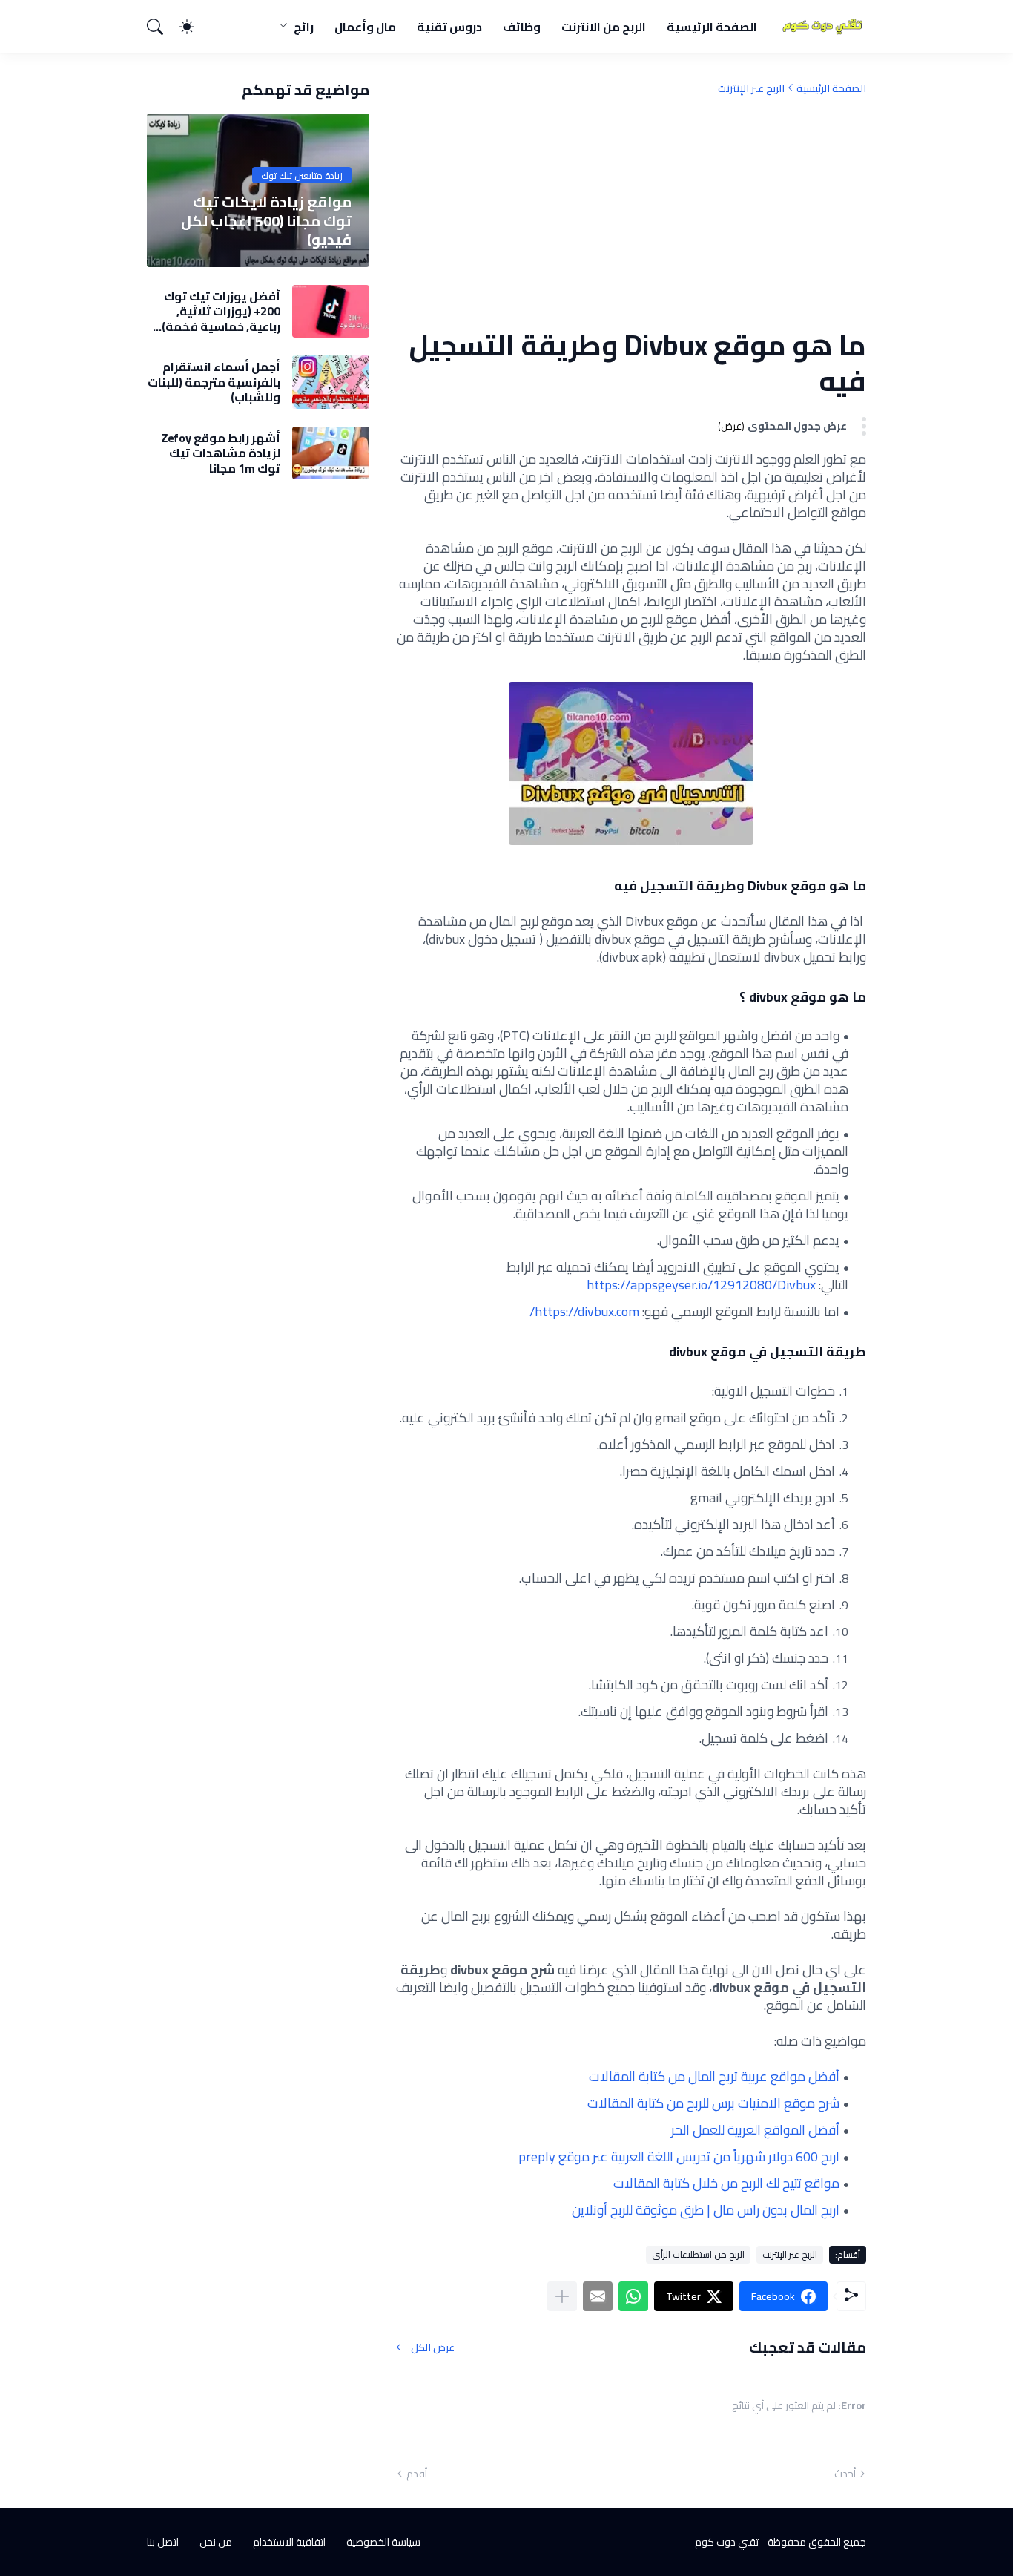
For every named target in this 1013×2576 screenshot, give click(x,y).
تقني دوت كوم (727, 2542)
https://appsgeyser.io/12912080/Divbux (701, 1285)
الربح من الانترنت (604, 27)
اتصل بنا (163, 2542)
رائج (304, 27)
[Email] (598, 2296)
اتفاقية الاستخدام (289, 2542)
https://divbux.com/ (584, 1311)
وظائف (522, 27)
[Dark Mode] (194, 27)
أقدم (417, 2474)
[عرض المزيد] (562, 2296)
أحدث (845, 2474)
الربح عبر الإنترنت (751, 88)
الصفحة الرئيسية (712, 27)
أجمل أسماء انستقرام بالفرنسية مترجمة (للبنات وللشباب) (214, 382)
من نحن (216, 2542)
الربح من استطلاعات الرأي (698, 2254)
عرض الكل (433, 2347)
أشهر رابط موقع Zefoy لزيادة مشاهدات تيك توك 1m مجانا (221, 453)
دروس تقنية (449, 27)
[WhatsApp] (633, 2296)
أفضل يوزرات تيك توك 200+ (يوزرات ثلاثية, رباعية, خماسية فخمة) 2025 (221, 311)
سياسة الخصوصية (383, 2542)
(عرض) (731, 426)
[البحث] (162, 27)
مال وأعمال (365, 27)
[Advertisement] (631, 211)
